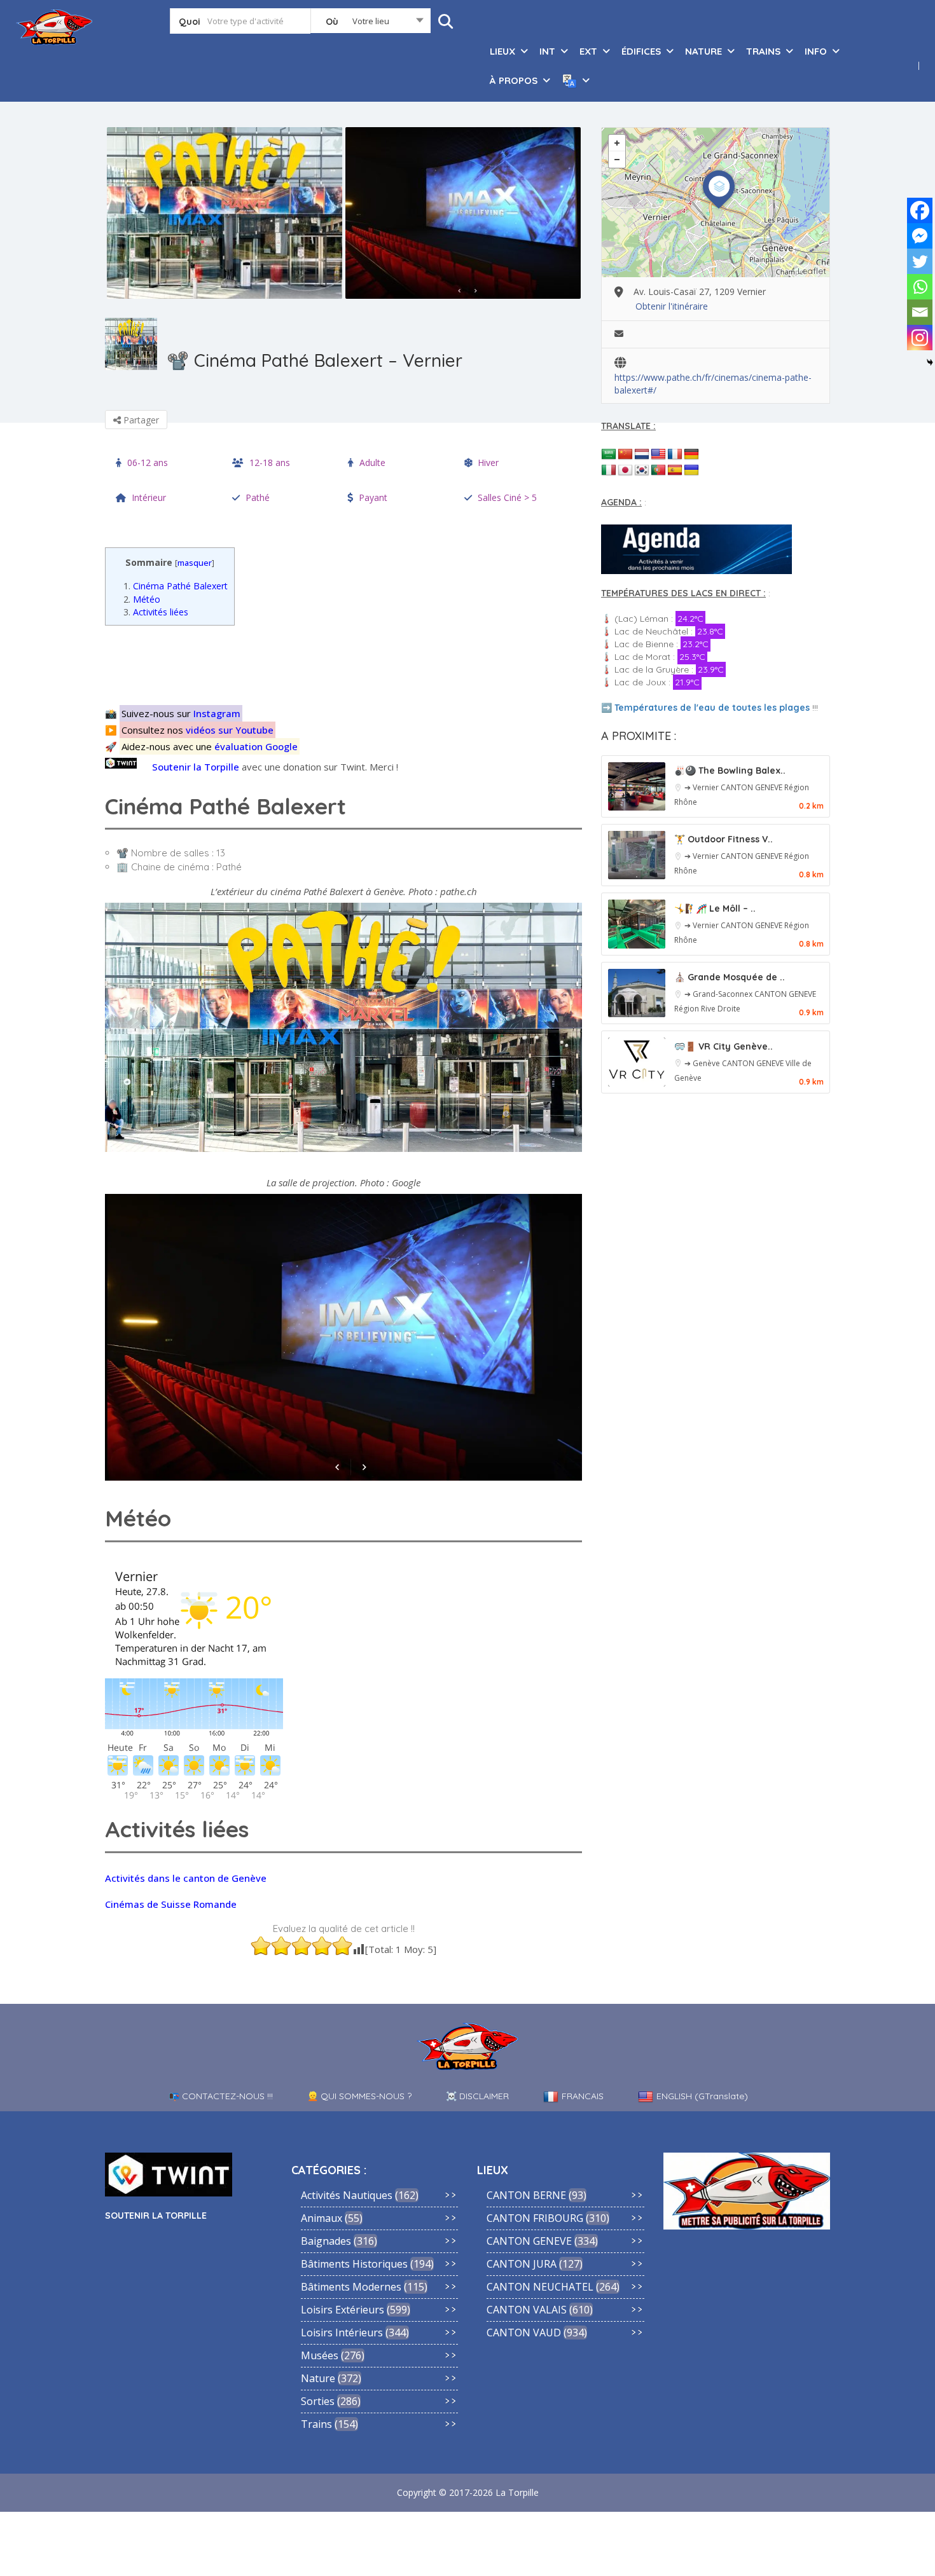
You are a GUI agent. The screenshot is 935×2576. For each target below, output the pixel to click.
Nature (318, 2378)
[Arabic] (609, 455)
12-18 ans (270, 462)
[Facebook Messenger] (920, 236)
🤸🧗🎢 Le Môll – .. (715, 908)
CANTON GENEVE (752, 787)
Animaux (322, 2218)
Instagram (217, 713)
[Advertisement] (347, 664)
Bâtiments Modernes (351, 2287)
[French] (675, 455)
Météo (142, 599)
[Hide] (930, 362)
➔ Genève (703, 1063)
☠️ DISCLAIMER (477, 2096)
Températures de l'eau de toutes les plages (712, 708)
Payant (373, 497)
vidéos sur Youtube (230, 730)
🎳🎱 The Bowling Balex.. (730, 771)
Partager (140, 420)
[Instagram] (920, 338)
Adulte (372, 462)
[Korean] (642, 470)
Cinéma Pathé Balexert (176, 586)
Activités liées (156, 612)
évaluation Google (256, 746)
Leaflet (812, 271)
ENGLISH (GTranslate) (702, 2096)
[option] (224, 213)
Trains (316, 2424)
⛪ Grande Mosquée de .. (730, 977)
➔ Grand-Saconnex (719, 994)
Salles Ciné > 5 (507, 497)
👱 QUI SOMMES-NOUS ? (359, 2096)
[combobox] (371, 24)
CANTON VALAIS (527, 2310)
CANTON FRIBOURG (535, 2218)
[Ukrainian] (691, 470)
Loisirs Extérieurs (343, 2310)
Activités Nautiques (347, 2195)
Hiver (488, 462)
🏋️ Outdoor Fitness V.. (724, 839)
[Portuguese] (658, 470)
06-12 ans (148, 462)
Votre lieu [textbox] (371, 21)
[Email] (920, 312)
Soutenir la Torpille (196, 767)
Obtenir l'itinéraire (672, 306)
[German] (691, 455)
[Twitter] (920, 261)
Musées (320, 2355)
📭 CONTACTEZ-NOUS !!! (221, 2096)
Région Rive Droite (707, 1009)
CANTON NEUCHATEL (540, 2287)
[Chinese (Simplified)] (625, 455)
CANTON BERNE (526, 2195)
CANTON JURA (522, 2264)
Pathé (258, 497)
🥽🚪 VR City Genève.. (724, 1046)
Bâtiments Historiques (354, 2264)
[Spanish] (675, 470)
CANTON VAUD (524, 2333)
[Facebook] (920, 210)
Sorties (318, 2401)
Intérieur (149, 497)
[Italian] (609, 470)
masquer (195, 563)
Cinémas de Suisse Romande (171, 1904)
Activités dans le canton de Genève (186, 1878)
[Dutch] (642, 455)
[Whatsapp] (920, 287)
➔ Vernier (703, 787)
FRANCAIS (583, 2096)
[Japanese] (625, 470)
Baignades (326, 2241)
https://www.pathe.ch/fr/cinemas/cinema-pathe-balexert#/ (713, 378)
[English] (658, 455)
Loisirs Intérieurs (342, 2333)
